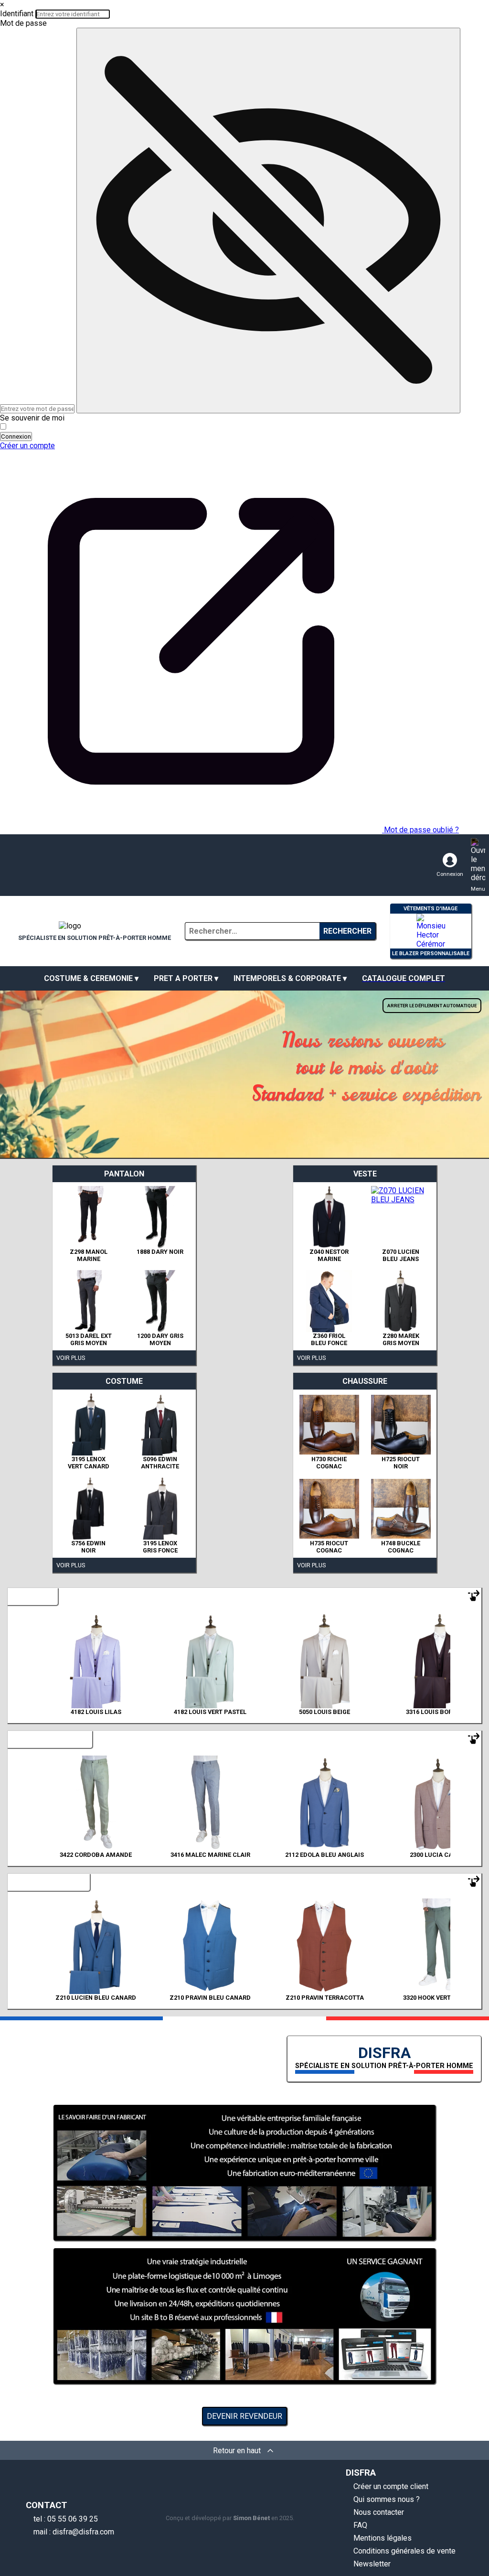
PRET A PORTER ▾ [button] (186, 978)
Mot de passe (23, 23)
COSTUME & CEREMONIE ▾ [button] (91, 978)
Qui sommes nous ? (387, 2499)
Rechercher (347, 931)
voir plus (71, 1358)
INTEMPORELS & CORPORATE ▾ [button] (290, 978)
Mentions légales (383, 2538)
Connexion (16, 437)
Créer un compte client (391, 2486)
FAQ (360, 2525)
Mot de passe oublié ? (421, 830)
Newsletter (372, 2564)
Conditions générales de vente (404, 2551)
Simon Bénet (251, 2518)
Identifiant (17, 14)
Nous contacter (379, 2512)
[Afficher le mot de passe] (268, 221)
